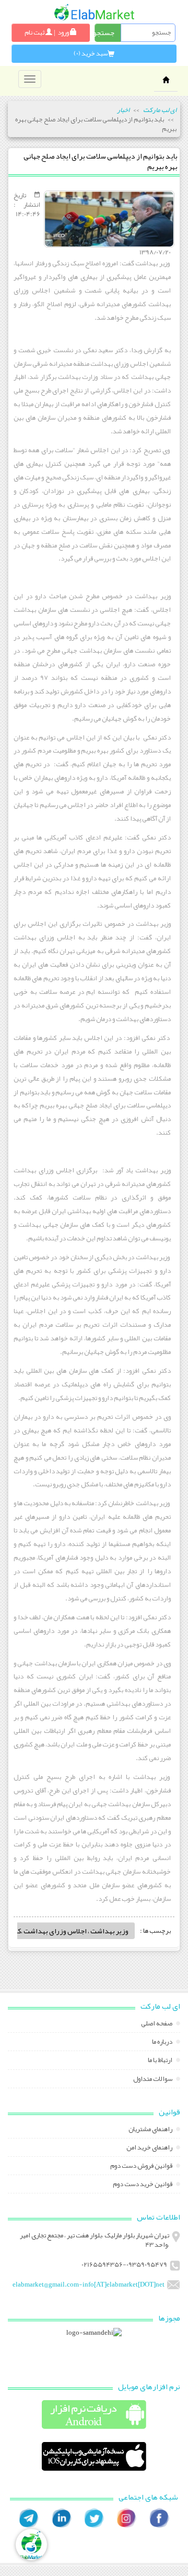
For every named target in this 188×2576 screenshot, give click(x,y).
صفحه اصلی (157, 2024)
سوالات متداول (153, 2080)
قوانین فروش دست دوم (142, 2167)
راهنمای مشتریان (151, 2130)
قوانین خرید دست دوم (143, 2185)
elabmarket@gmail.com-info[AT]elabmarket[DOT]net (89, 2284)
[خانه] (94, 12)
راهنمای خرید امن (150, 2148)
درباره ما (163, 2043)
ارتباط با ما (161, 2061)
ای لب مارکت (160, 110)
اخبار (123, 110)
